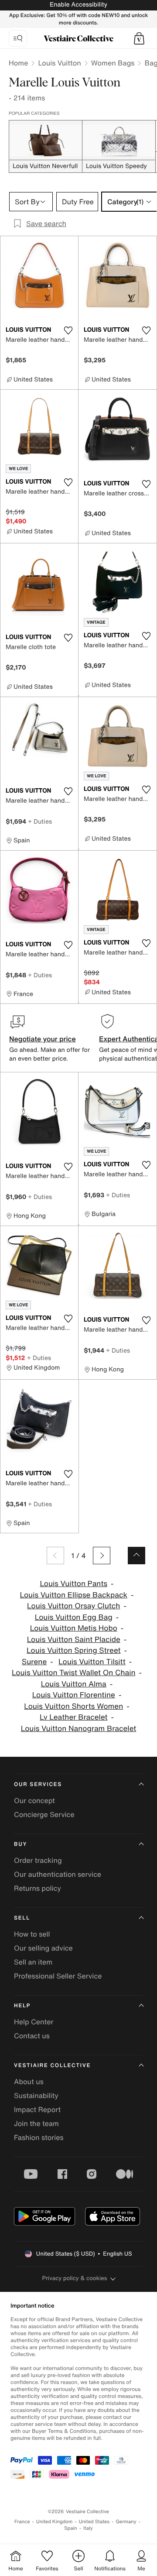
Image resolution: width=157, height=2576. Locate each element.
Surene (34, 1662)
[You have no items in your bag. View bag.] (139, 38)
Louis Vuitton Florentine (74, 1695)
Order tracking (38, 1860)
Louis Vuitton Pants (73, 1584)
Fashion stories (39, 2137)
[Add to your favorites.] (68, 330)
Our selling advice (43, 1948)
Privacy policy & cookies (75, 2278)
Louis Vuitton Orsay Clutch (73, 1606)
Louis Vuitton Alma (74, 1684)
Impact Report (37, 2109)
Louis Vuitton (59, 63)
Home (18, 63)
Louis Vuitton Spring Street (73, 1650)
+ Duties (40, 821)
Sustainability (36, 2095)
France (22, 2522)
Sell (22, 1918)
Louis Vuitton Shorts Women (73, 1706)
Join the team (36, 2123)
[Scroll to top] (137, 1556)
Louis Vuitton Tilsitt (92, 1662)
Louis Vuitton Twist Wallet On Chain (74, 1673)
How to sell (32, 1934)
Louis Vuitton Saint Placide (74, 1640)
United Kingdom (55, 2522)
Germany (126, 2522)
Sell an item (33, 1962)
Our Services (38, 1784)
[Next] (102, 1556)
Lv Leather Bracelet (73, 1717)
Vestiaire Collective (52, 2066)
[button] (139, 38)
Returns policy (38, 1888)
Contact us (32, 2036)
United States (94, 2522)
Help (22, 2006)
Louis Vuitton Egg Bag (74, 1617)
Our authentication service (58, 1874)
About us (29, 2081)
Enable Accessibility (78, 5)
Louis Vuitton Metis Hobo (74, 1628)
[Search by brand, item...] (18, 38)
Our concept (34, 1800)
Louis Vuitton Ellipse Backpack (74, 1595)
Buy (20, 1844)
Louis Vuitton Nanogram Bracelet (78, 1729)
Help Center (34, 2022)
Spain (71, 2528)
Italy (88, 2528)
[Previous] (55, 1556)
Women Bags (113, 63)
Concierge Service (44, 1814)
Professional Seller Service (58, 1976)
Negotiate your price (43, 1039)
